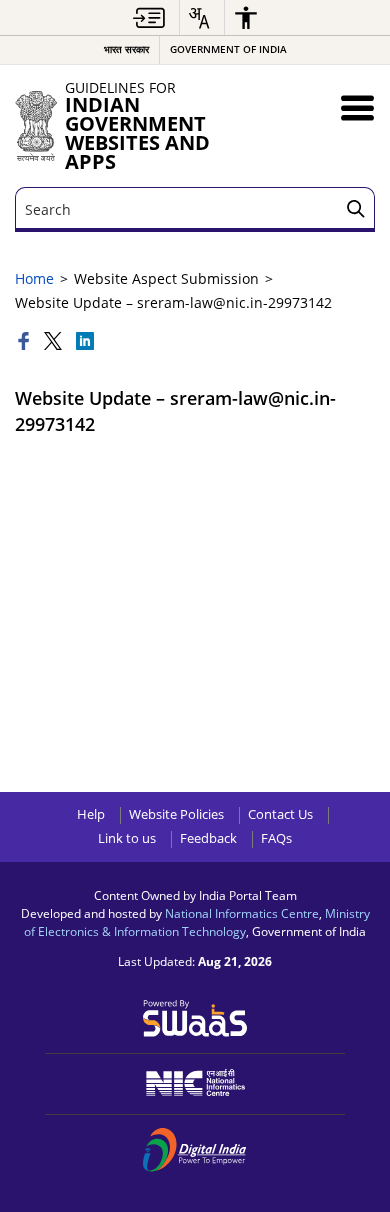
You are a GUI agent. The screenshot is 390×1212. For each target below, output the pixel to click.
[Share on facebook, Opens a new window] (26, 342)
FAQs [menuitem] (276, 838)
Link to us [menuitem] (127, 838)
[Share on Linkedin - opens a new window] (85, 342)
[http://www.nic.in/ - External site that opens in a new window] (195, 1082)
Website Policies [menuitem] (176, 814)
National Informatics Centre (242, 913)
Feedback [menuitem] (208, 838)
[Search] (356, 209)
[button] (357, 107)
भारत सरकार (126, 49)
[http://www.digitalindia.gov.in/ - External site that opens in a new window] (195, 1150)
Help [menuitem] (91, 814)
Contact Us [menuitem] (280, 814)
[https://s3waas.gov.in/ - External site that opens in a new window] (195, 1016)
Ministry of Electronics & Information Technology (197, 922)
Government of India (228, 49)
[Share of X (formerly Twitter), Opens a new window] (55, 342)
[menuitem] (149, 17)
